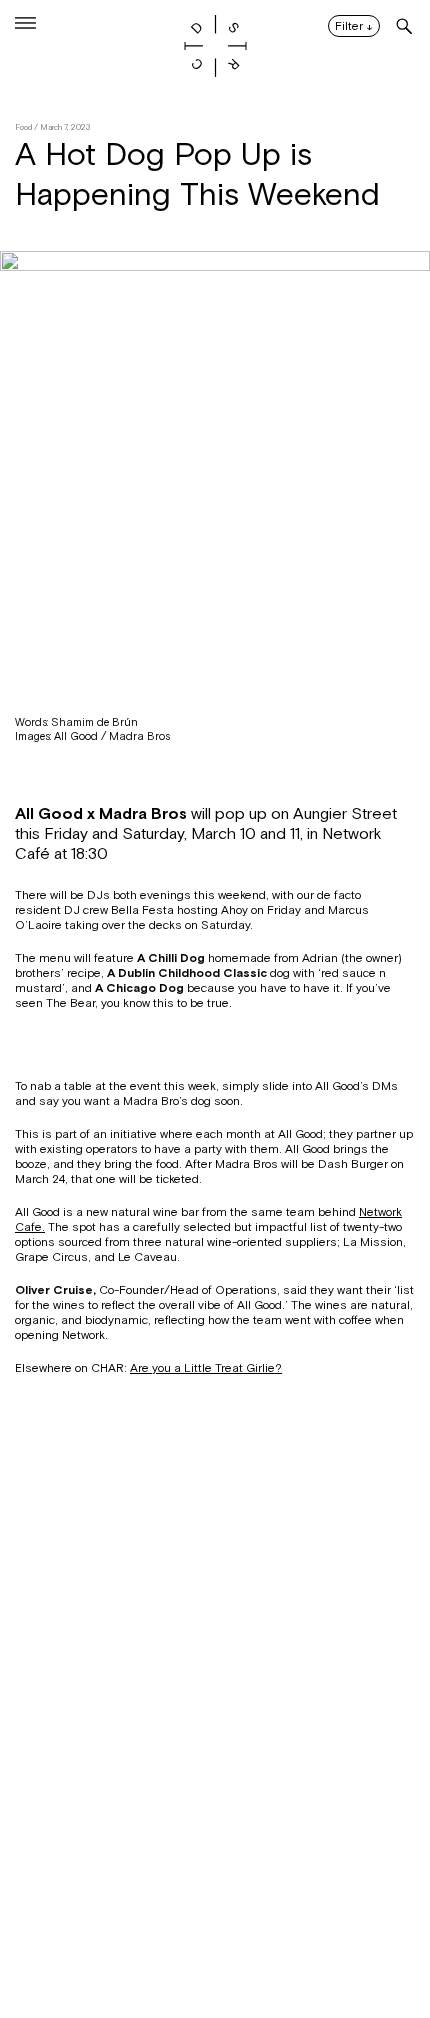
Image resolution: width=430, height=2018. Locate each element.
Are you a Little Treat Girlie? (206, 1368)
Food (23, 127)
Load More (215, 1921)
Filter (354, 27)
